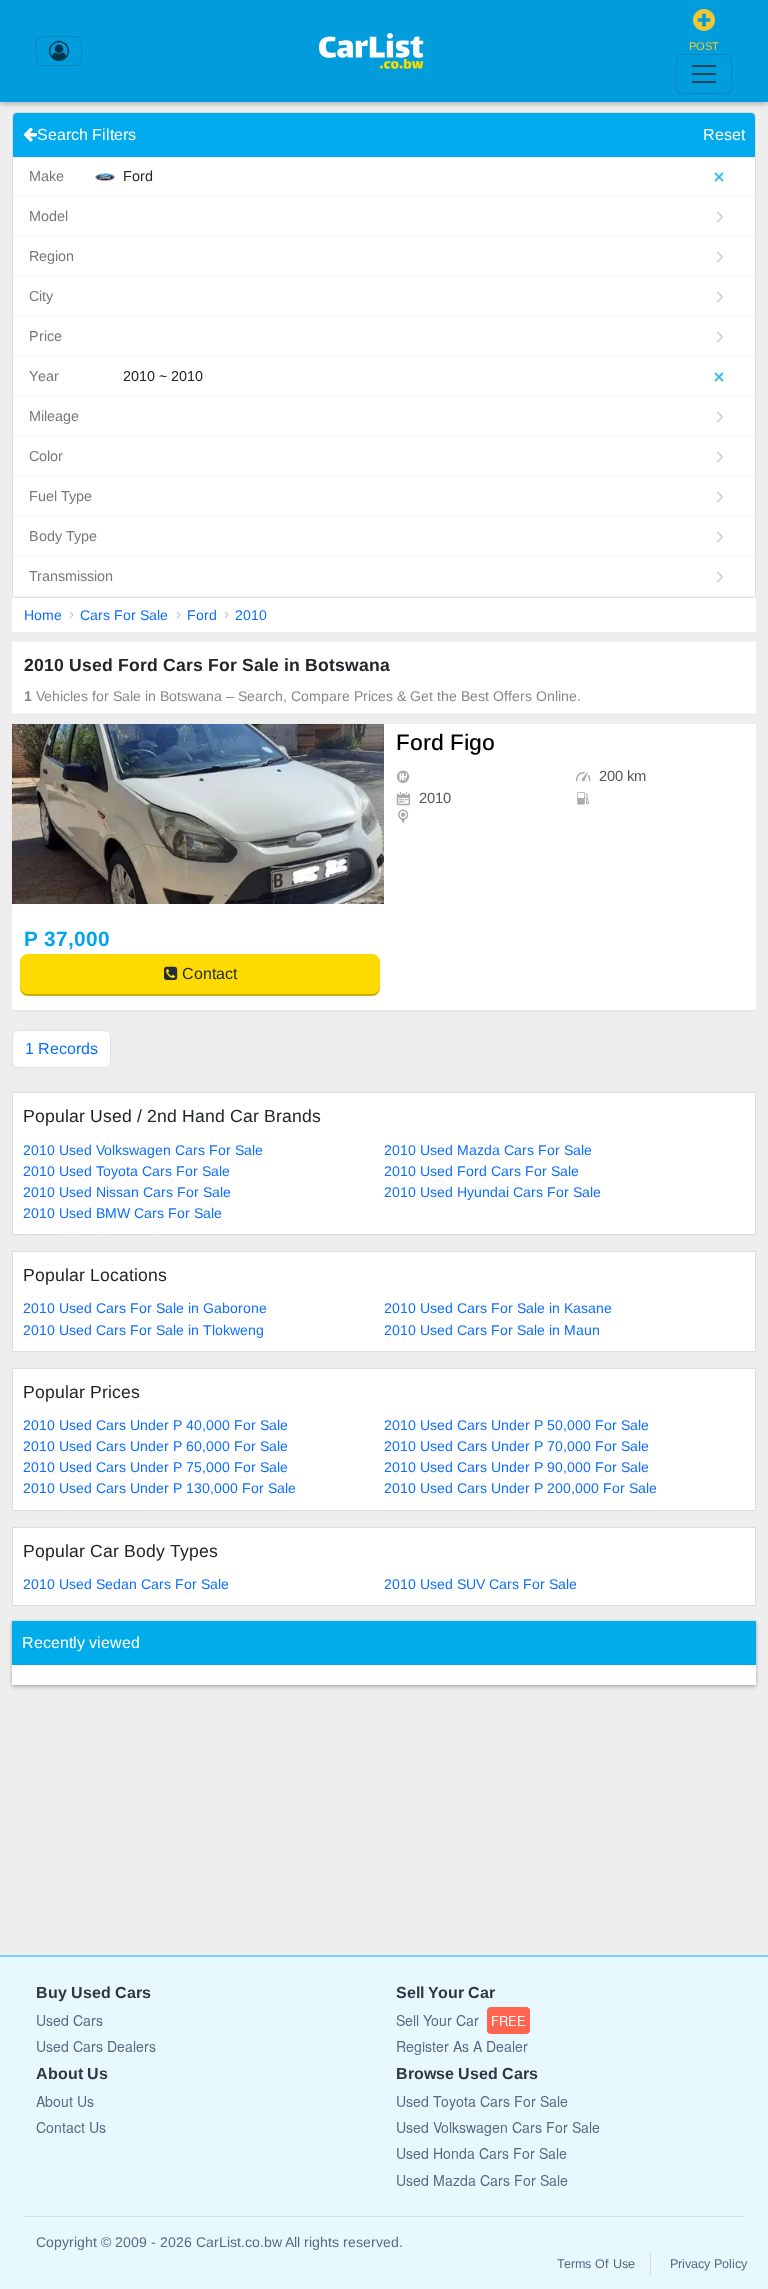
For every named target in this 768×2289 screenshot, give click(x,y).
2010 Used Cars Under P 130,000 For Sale (159, 1488)
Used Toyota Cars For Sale (482, 2101)
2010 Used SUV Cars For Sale (480, 1584)
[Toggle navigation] (704, 74)
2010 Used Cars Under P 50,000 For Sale (516, 1425)
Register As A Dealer (462, 2046)
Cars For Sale (124, 615)
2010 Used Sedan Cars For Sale (126, 1584)
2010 (251, 615)
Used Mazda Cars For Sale (482, 2180)
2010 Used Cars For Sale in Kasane (498, 1308)
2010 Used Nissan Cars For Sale (127, 1192)
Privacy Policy (708, 2264)
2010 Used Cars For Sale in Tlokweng (143, 1330)
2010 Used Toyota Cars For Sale (126, 1171)
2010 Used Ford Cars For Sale (481, 1171)
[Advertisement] (162, 1810)
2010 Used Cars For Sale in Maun (492, 1330)
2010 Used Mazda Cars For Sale (488, 1150)
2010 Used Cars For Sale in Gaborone (145, 1308)
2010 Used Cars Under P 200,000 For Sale (520, 1488)
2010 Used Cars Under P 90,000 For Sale (516, 1467)
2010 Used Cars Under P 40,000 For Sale (155, 1425)
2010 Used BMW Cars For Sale (122, 1213)
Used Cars (69, 2020)
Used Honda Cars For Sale (481, 2153)
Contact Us (71, 2127)
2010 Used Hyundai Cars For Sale (492, 1192)
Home (43, 615)
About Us (65, 2101)
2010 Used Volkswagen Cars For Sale (143, 1150)
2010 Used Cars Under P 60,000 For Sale (155, 1446)
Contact (207, 973)
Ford (202, 615)
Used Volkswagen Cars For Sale (498, 2127)
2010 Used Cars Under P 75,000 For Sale (155, 1467)
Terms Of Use (596, 2264)
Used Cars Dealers (96, 2046)
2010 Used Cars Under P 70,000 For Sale (516, 1446)
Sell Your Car (461, 2020)
